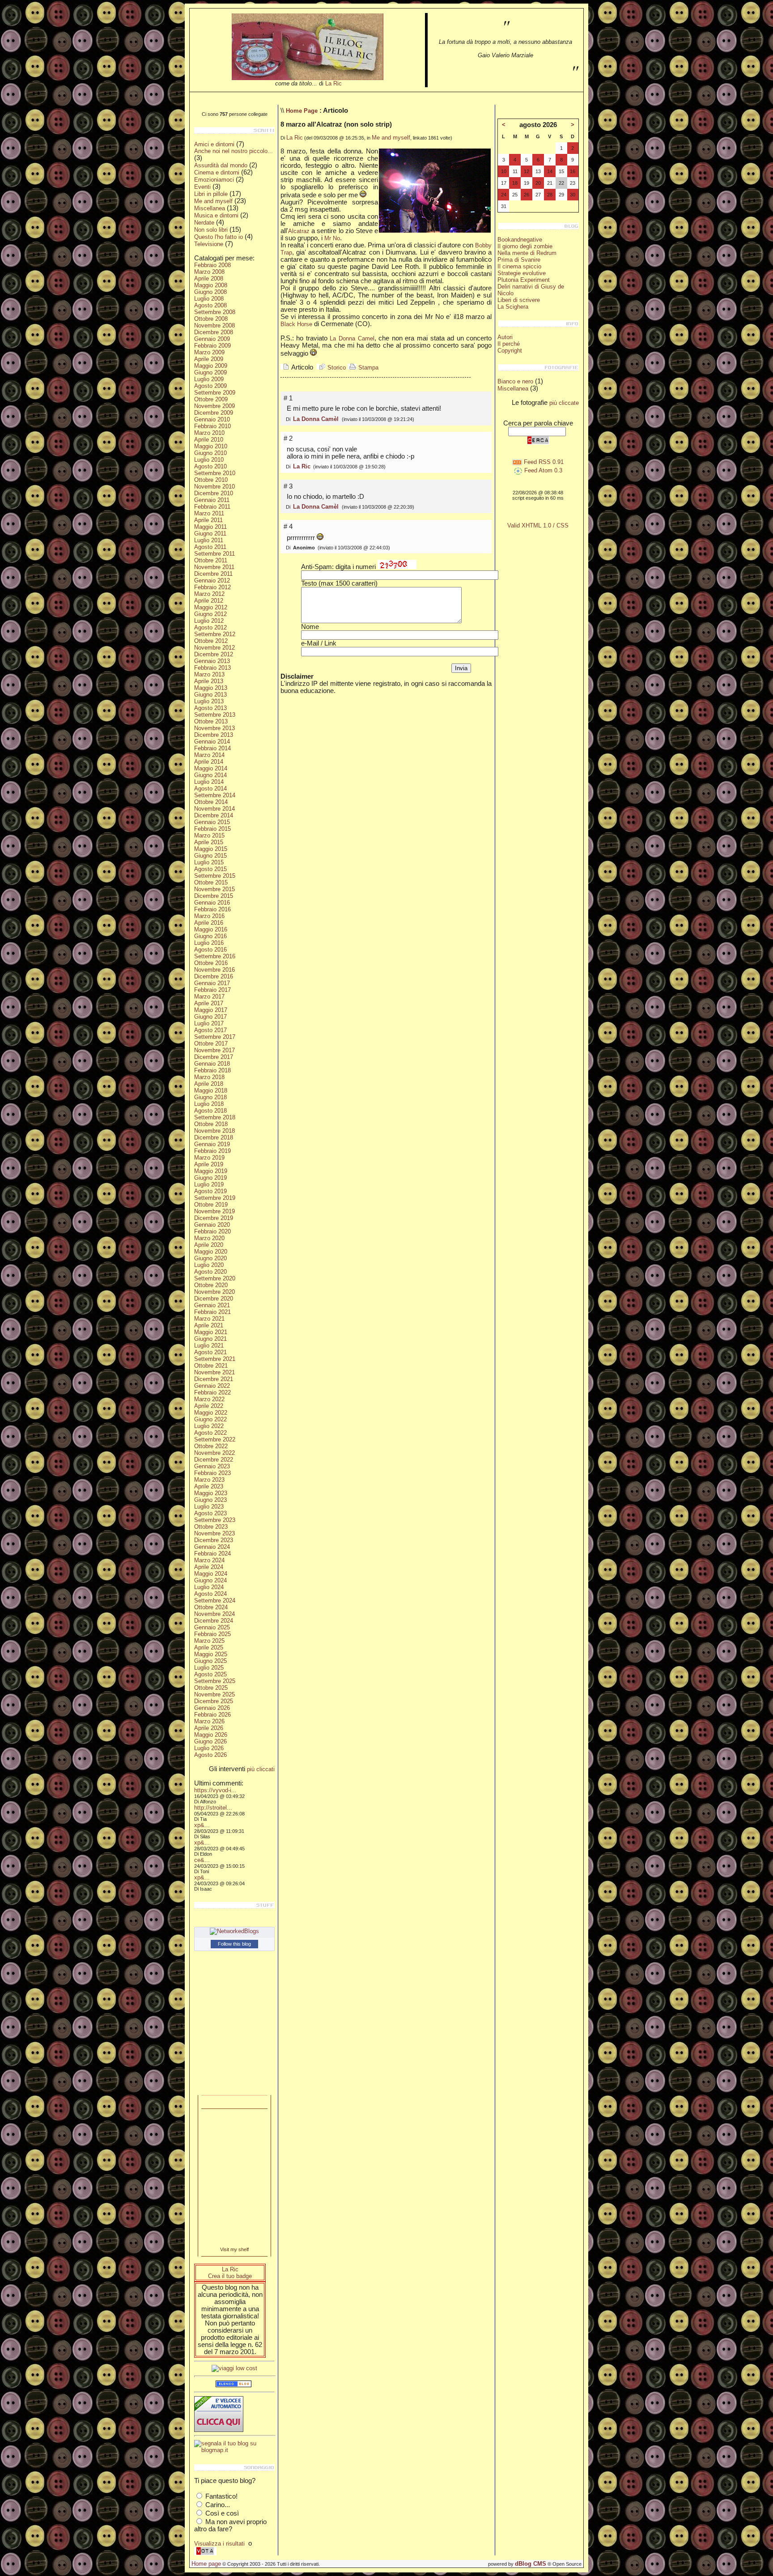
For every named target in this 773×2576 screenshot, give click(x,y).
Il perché (509, 344)
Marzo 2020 (209, 1238)
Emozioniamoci (214, 180)
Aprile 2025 (209, 1647)
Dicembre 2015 (214, 896)
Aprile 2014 (209, 762)
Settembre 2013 (215, 715)
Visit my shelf (234, 2249)
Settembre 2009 (215, 393)
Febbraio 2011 (212, 507)
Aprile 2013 (209, 681)
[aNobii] (234, 2102)
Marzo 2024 (209, 1560)
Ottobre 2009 (211, 399)
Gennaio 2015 (212, 822)
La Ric (333, 83)
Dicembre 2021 (214, 1379)
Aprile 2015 (209, 842)
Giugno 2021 (210, 1339)
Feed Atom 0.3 (542, 470)
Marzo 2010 (209, 433)
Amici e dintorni (214, 144)
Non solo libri (211, 230)
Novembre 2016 (214, 970)
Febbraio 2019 (212, 1151)
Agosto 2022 (210, 1433)
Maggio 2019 (211, 1171)
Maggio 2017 (211, 1010)
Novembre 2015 (214, 889)
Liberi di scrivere (519, 300)
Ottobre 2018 (211, 1124)
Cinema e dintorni (217, 172)
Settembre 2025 (215, 1681)
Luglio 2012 (209, 621)
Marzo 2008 (209, 272)
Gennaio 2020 (212, 1225)
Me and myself (213, 201)
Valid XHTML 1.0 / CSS (538, 525)
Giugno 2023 (210, 1500)
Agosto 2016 (210, 950)
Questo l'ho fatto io (219, 237)
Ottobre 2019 (211, 1205)
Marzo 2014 (209, 755)
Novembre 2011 (214, 567)
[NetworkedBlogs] (234, 1931)
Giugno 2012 (210, 614)
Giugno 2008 (210, 292)
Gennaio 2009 (212, 339)
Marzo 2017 (209, 997)
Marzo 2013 (209, 674)
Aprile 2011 (208, 520)
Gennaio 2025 (212, 1627)
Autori (505, 337)
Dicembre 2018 (214, 1137)
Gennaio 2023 (212, 1466)
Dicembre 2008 (214, 332)
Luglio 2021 (209, 1345)
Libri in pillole (211, 194)
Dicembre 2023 (214, 1540)
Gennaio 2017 (212, 983)
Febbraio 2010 (212, 426)
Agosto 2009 (210, 386)
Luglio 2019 (209, 1184)
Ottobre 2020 (211, 1285)
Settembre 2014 (215, 795)
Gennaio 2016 (212, 903)
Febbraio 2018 (212, 1070)
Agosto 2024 (210, 1594)
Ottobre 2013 (211, 721)
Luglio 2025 (209, 1668)
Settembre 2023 (215, 1520)
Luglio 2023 (209, 1507)
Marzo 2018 (209, 1077)
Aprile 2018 (209, 1084)
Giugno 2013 (210, 695)
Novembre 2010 (214, 487)
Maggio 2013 (211, 688)
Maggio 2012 (211, 607)
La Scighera (513, 307)
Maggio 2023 (211, 1493)
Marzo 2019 (209, 1158)
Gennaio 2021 (212, 1305)
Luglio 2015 (209, 862)
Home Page (302, 111)
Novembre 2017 (214, 1050)
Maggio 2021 (211, 1332)
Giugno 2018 (210, 1097)
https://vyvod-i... (215, 1790)
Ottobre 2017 (211, 1044)
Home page (206, 2564)
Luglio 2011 (209, 540)
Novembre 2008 (214, 325)
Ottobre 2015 (211, 882)
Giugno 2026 (210, 1741)
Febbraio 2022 (212, 1392)
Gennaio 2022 (212, 1386)
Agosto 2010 (210, 466)
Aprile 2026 (209, 1728)
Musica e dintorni (216, 215)
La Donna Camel (352, 338)
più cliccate (564, 403)
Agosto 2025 (210, 1674)
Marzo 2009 (209, 352)
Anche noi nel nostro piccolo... (234, 151)
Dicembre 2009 (214, 413)
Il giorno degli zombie (525, 246)
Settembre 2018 (215, 1117)
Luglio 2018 (209, 1104)
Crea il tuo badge (230, 2276)
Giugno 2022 (210, 1419)
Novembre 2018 (214, 1131)
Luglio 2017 (209, 1023)
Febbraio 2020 (212, 1231)
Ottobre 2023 (211, 1527)
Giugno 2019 (210, 1178)
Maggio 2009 (211, 366)
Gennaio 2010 (212, 419)
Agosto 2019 (210, 1191)
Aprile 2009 (209, 359)
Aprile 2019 (209, 1164)
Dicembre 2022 (214, 1460)
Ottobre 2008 (211, 319)
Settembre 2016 (215, 956)
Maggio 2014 (211, 768)
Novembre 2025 (214, 1694)
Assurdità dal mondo (221, 165)
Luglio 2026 (209, 1748)
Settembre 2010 (215, 473)
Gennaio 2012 (212, 580)
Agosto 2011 (210, 547)
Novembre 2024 (214, 1614)
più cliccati (261, 1769)
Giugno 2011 (210, 533)
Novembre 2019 (214, 1211)
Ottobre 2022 (211, 1446)
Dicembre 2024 (214, 1621)
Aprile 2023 (209, 1486)
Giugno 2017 (210, 1017)
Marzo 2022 (209, 1399)
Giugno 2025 (210, 1661)
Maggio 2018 (211, 1090)
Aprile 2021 (209, 1325)
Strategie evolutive (522, 273)
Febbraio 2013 (212, 668)
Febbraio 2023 (212, 1473)
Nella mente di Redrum (527, 253)
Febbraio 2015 (212, 829)
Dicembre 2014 (214, 815)
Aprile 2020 (209, 1245)
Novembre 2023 (214, 1533)
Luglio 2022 (209, 1426)
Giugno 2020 (210, 1258)
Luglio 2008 (209, 299)
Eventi (202, 187)
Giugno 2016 (210, 936)
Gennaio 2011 (212, 500)
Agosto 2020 (210, 1272)
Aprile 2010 (209, 440)
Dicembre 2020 (214, 1299)
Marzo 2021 (209, 1319)
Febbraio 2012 (212, 587)
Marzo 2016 (209, 916)
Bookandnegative (520, 240)
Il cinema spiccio (519, 266)
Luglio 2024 (209, 1587)
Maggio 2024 (211, 1574)
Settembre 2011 (214, 554)
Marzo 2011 (209, 513)
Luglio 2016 (209, 943)
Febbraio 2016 (212, 909)
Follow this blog (234, 1944)
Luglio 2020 (209, 1265)
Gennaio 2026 (212, 1708)
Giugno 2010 (210, 453)
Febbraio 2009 (212, 346)
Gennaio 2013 (212, 661)
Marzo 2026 (209, 1721)
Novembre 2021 (214, 1372)
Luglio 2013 (209, 701)
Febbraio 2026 (212, 1715)
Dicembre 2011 (213, 574)
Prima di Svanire (519, 260)
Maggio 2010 (211, 446)
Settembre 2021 (215, 1359)
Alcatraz (300, 231)
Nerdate (204, 223)
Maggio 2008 (211, 285)
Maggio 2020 (211, 1252)
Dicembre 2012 (214, 654)
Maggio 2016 (211, 929)
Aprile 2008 (209, 278)
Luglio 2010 (209, 460)
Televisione (209, 244)
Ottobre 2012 (211, 641)
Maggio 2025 (211, 1654)
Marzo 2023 (209, 1480)
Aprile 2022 (209, 1406)
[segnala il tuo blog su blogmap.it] (234, 2450)
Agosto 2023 (210, 1513)
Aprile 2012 (209, 601)
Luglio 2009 (209, 379)
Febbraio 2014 (212, 748)
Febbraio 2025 (212, 1634)
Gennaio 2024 (212, 1547)
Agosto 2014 (210, 789)
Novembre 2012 (214, 648)
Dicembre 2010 (214, 493)
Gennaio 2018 (212, 1064)
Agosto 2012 (210, 627)
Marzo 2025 (209, 1641)
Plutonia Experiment (524, 280)
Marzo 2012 (209, 594)
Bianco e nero (515, 381)
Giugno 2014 (210, 775)
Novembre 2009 (214, 406)
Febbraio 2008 (212, 265)
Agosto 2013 (210, 708)
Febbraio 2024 (212, 1554)
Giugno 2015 (210, 856)
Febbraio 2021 (212, 1312)
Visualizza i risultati (219, 2544)
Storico (336, 368)
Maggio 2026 (211, 1735)
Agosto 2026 (210, 1755)
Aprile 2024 (209, 1567)
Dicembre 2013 (214, 735)
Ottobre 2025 (211, 1688)
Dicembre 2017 (214, 1057)
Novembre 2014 (214, 809)
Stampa (367, 368)
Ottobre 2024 (211, 1607)
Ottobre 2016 (211, 963)
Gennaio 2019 (212, 1144)
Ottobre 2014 (211, 802)
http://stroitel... (213, 1808)
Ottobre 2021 (211, 1366)
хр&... (202, 1825)
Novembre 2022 (214, 1453)
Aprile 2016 (209, 923)
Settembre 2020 (215, 1278)
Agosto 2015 (210, 869)
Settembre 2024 (215, 1600)
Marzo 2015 (209, 835)
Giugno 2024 (210, 1580)
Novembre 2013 (214, 728)
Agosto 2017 (210, 1030)
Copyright (510, 351)
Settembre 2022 (215, 1439)
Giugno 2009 (210, 372)
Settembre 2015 (215, 876)
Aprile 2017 (209, 1003)
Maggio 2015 (211, 849)
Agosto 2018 (210, 1111)
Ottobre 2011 (211, 560)
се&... (202, 1860)
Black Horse (296, 324)
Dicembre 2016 (214, 976)
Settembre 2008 (215, 312)
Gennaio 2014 (212, 742)
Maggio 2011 (210, 527)
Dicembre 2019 (214, 1218)
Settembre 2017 (215, 1037)
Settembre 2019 (215, 1198)
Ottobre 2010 (211, 480)
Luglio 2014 (209, 782)
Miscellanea (210, 208)
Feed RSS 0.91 (543, 462)
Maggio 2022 (211, 1413)
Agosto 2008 (210, 305)
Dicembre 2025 (214, 1701)
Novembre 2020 (214, 1292)
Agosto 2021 (210, 1352)
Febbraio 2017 (212, 990)
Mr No (332, 238)
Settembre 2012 (215, 634)
